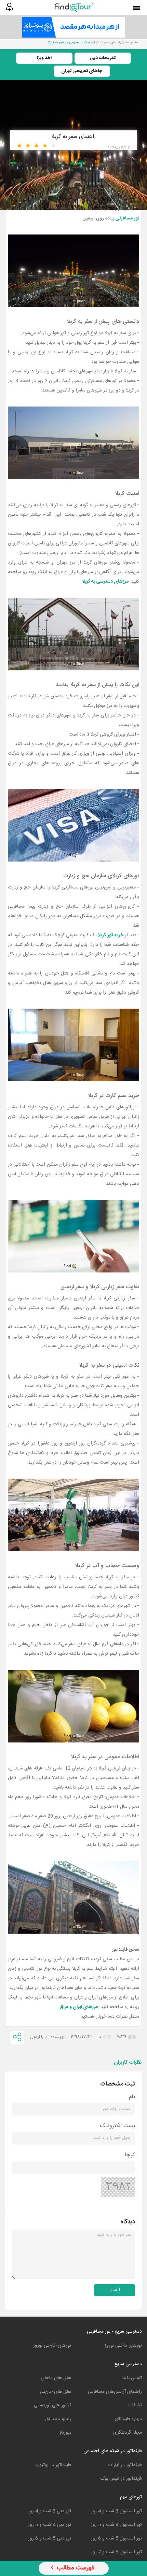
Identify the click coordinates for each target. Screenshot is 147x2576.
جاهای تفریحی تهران (82, 71)
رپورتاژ (65, 2433)
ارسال (115, 2290)
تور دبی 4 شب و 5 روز (50, 2525)
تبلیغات (135, 2405)
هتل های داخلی (56, 2378)
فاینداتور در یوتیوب (53, 2465)
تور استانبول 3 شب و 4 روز (116, 2511)
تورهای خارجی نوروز (52, 2346)
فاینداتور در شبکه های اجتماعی (113, 2451)
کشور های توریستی (52, 2405)
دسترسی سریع (128, 2364)
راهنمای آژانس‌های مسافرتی (115, 2392)
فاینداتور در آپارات (125, 2465)
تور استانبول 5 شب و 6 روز (116, 2538)
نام (132, 2097)
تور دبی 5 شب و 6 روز (50, 2538)
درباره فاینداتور (128, 2419)
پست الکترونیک (118, 2126)
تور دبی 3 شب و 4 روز (50, 2511)
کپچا (130, 2155)
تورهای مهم (131, 2497)
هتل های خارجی (56, 2392)
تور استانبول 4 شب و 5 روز (116, 2525)
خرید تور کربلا (111, 935)
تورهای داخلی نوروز (123, 2346)
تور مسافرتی (127, 218)
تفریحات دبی (103, 58)
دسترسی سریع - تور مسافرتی (114, 2332)
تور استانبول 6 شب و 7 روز (116, 2552)
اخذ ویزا (44, 58)
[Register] (9, 7)
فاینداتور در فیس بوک (121, 2479)
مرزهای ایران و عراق (79, 2007)
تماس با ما (132, 2378)
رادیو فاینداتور (58, 2419)
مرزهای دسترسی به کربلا (105, 582)
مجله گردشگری (128, 2433)
